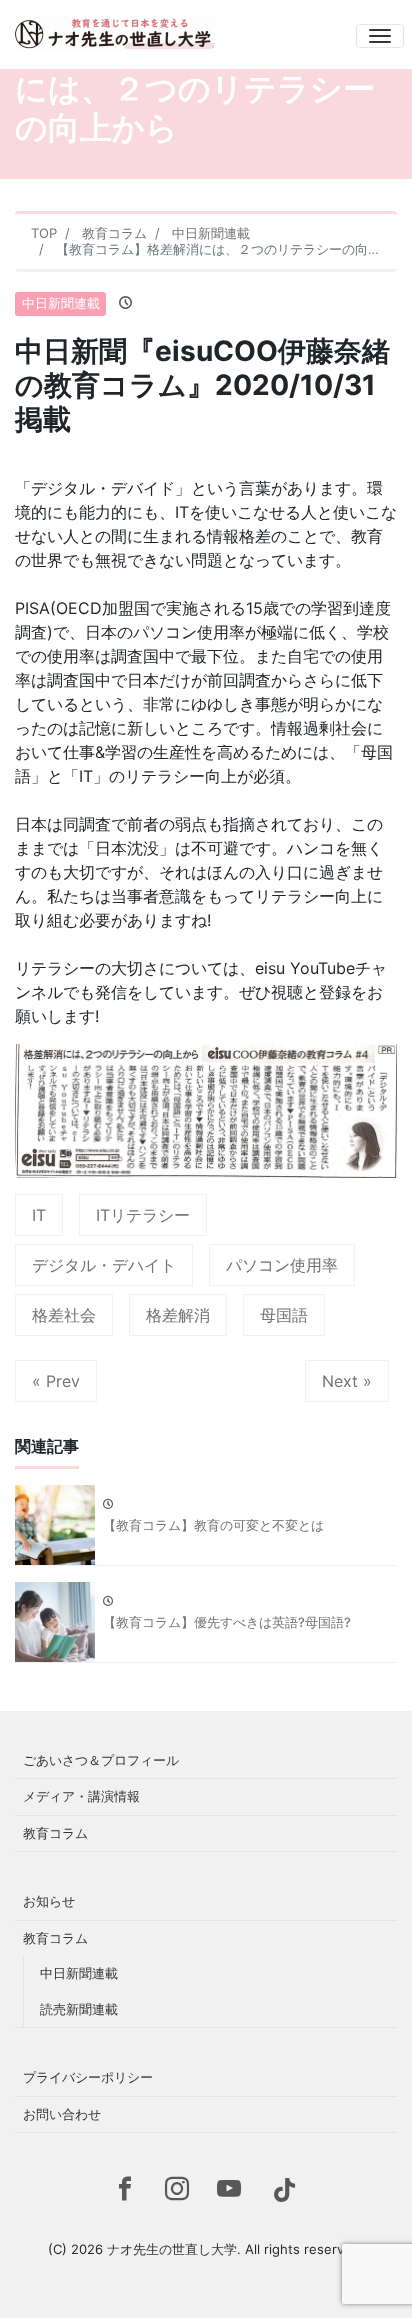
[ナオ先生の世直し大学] (115, 27)
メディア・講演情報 (81, 1796)
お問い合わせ (62, 2114)
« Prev (56, 1381)
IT (39, 1215)
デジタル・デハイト (104, 1265)
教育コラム (55, 1833)
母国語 (284, 1315)
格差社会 (64, 1315)
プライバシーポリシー (88, 2077)
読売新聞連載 (79, 2009)
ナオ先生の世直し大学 (172, 2249)
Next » (347, 1381)
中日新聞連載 (61, 303)
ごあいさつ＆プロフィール (101, 1760)
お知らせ (49, 1901)
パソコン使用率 (282, 1265)
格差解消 (178, 1315)
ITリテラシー (143, 1215)
